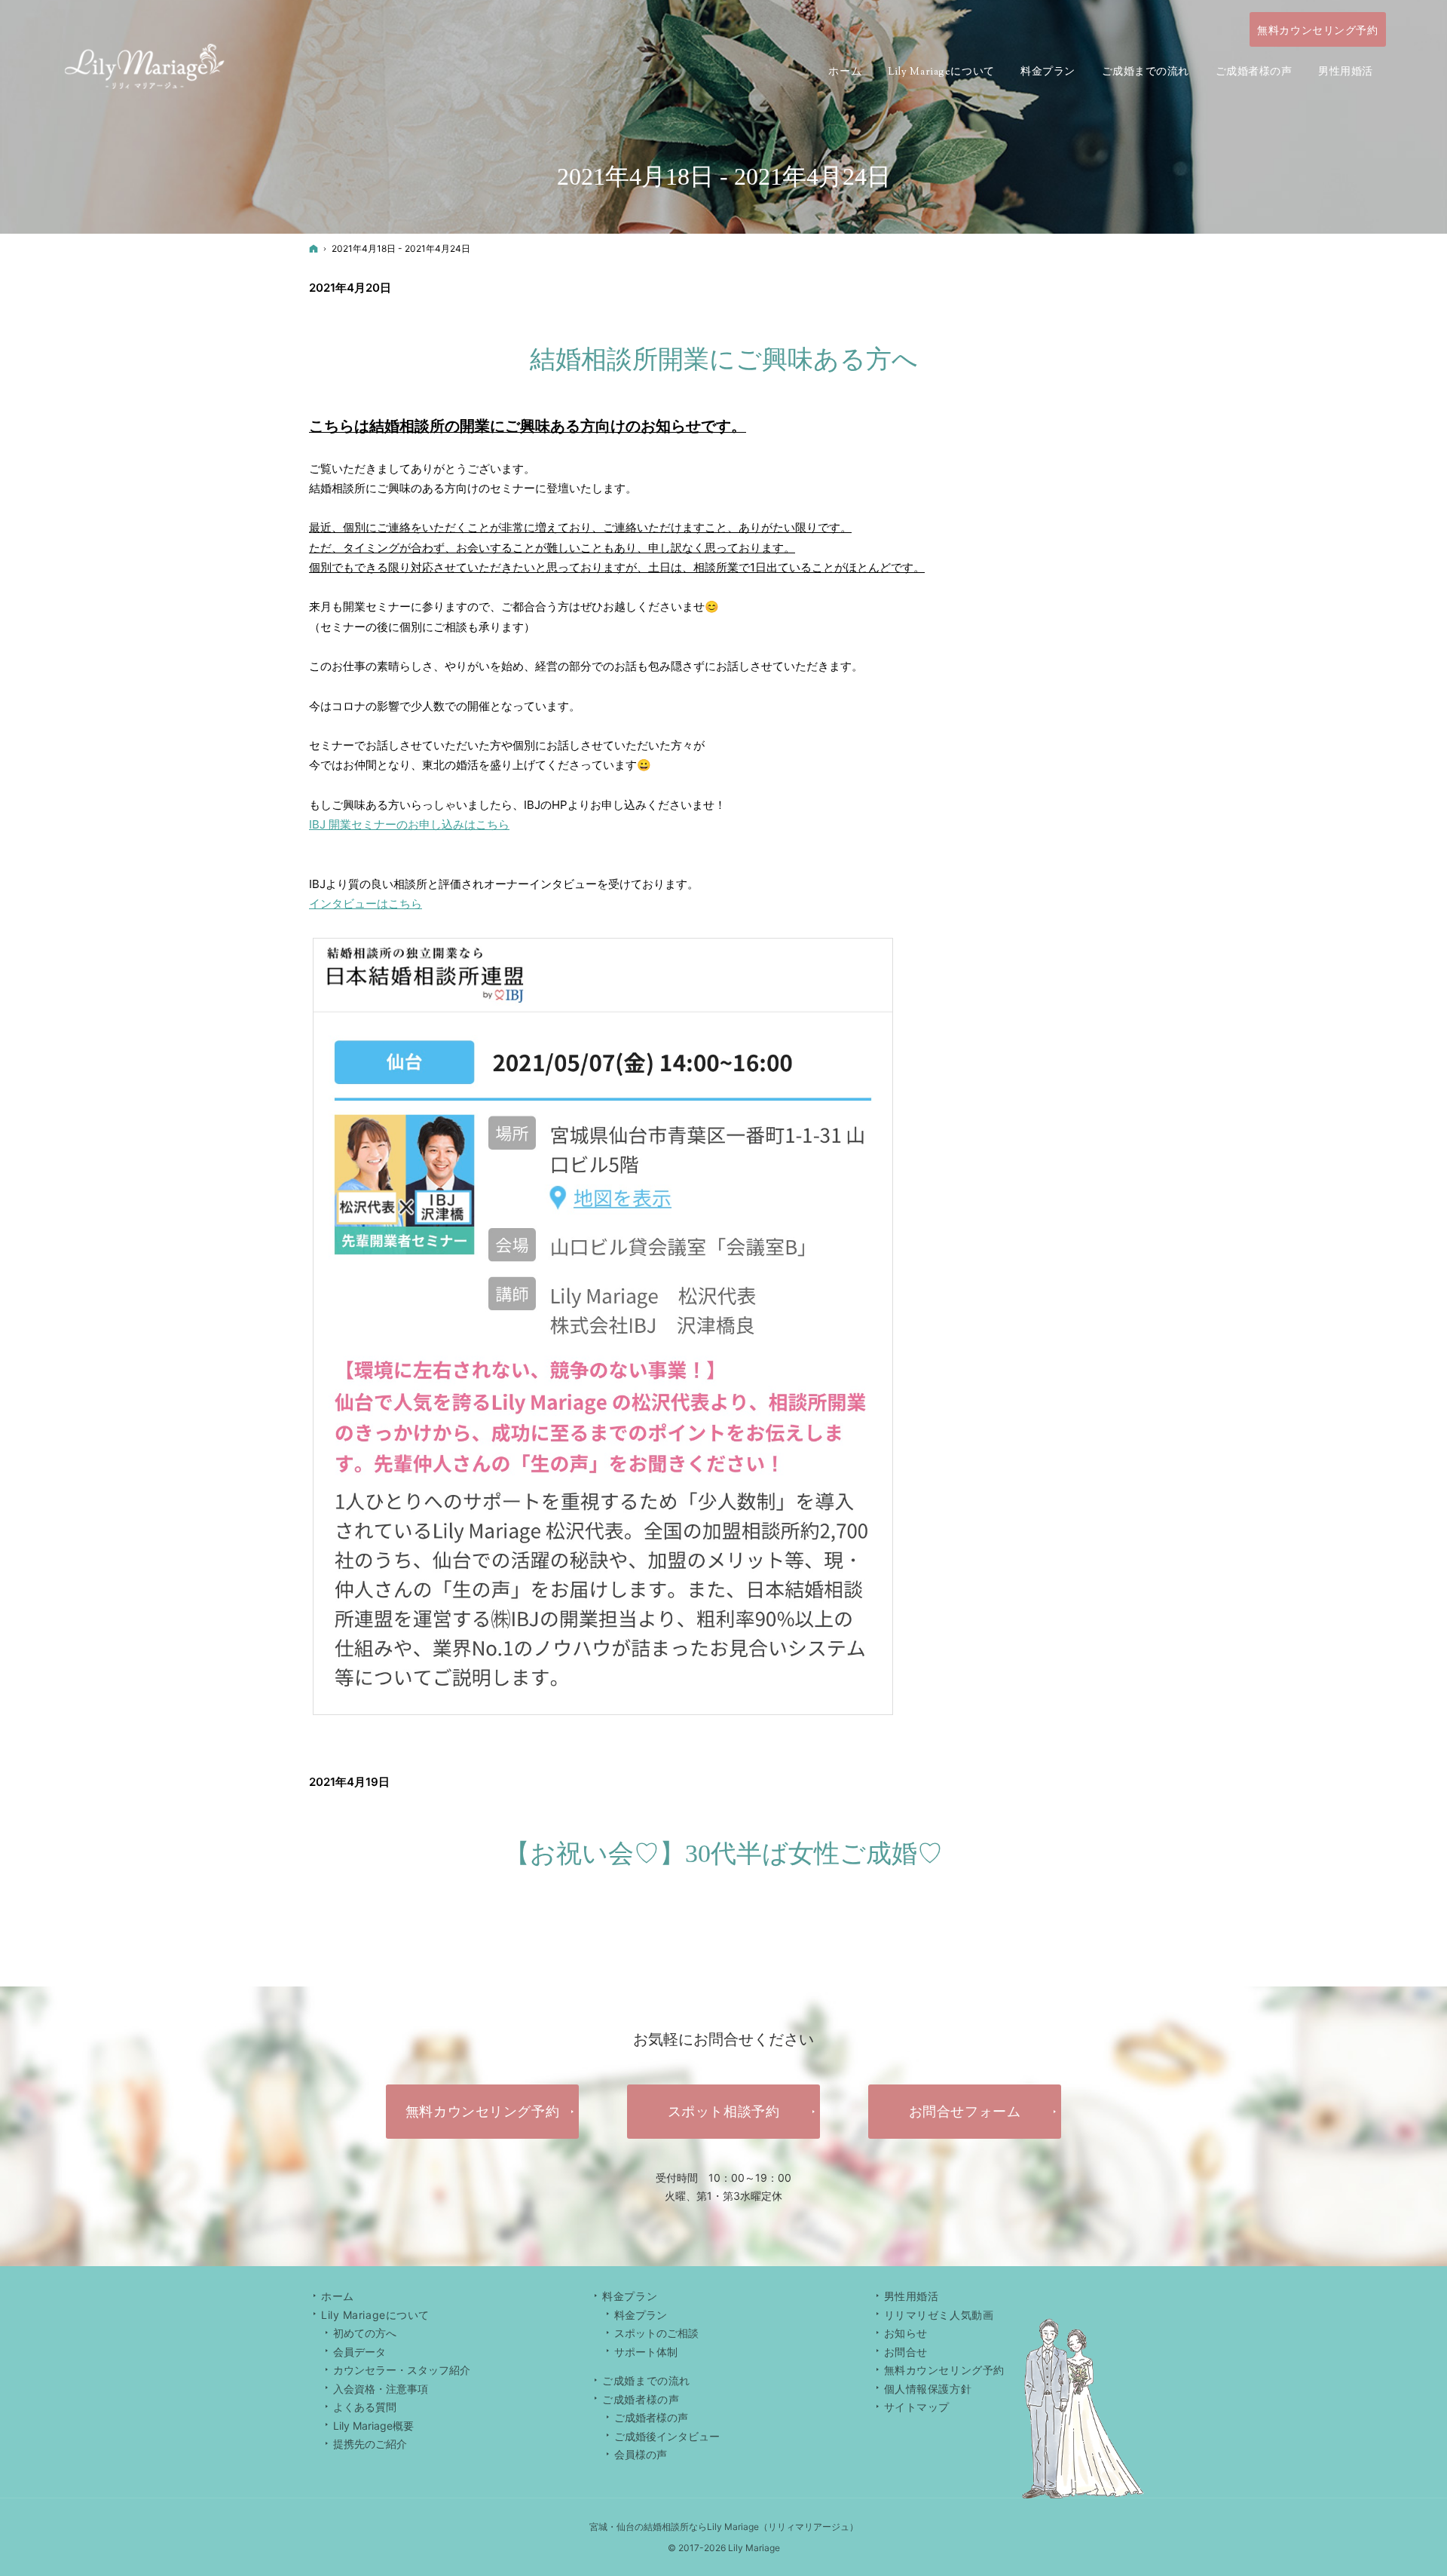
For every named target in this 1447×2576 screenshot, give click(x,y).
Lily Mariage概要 (373, 2426)
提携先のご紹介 (370, 2444)
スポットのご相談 (656, 2333)
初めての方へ (365, 2333)
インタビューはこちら (366, 904)
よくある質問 (365, 2407)
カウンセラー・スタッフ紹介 (402, 2370)
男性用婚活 (912, 2296)
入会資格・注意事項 (381, 2389)
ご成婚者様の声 (651, 2417)
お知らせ (906, 2333)
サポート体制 (646, 2352)
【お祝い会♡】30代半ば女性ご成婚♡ (723, 1853)
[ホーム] (314, 248)
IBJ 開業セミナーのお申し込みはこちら (409, 824)
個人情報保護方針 (928, 2389)
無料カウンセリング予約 (944, 2370)
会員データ (359, 2352)
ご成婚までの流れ (646, 2380)
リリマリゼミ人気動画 (939, 2315)
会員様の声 (641, 2454)
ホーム (338, 2296)
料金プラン (641, 2315)
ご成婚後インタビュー (667, 2436)
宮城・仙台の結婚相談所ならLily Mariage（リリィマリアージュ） (724, 2527)
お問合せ (906, 2352)
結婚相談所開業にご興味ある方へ (724, 359)
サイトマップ (917, 2407)
